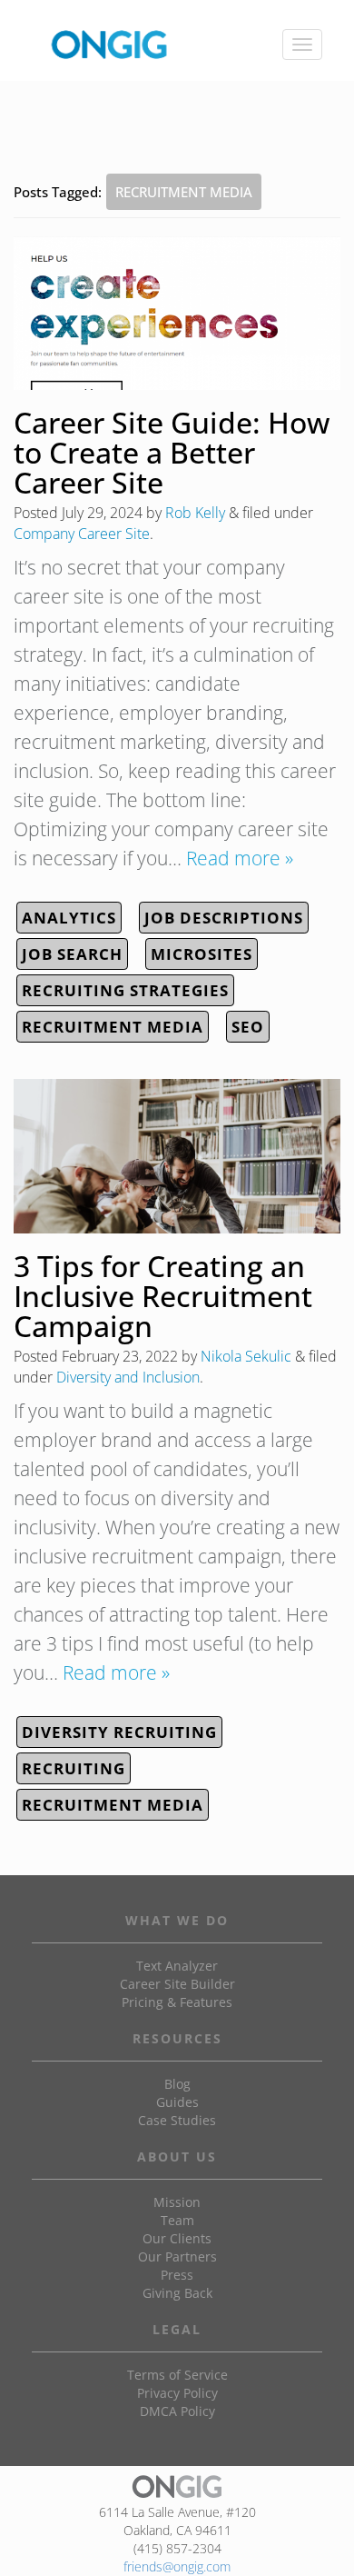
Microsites (202, 954)
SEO (248, 1027)
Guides (177, 2102)
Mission (177, 2202)
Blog (177, 2084)
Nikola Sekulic (246, 1356)
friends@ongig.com (177, 2566)
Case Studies (177, 2120)
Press (177, 2275)
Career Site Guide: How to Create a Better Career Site (172, 452)
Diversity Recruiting (119, 1732)
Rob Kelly (195, 513)
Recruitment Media (113, 1027)
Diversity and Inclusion (128, 1377)
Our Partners (177, 2256)
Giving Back (177, 2293)
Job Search (72, 954)
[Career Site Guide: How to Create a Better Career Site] (177, 313)
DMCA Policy (177, 2411)
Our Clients (177, 2238)
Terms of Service (177, 2375)
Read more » (240, 858)
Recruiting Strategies (125, 990)
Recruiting (74, 1768)
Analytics (69, 918)
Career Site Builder (177, 1984)
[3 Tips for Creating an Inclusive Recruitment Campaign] (177, 1156)
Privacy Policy (177, 2393)
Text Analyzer (177, 1966)
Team (177, 2220)
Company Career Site (82, 534)
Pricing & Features (177, 2002)
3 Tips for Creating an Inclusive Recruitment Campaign (163, 1296)
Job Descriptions (224, 918)
